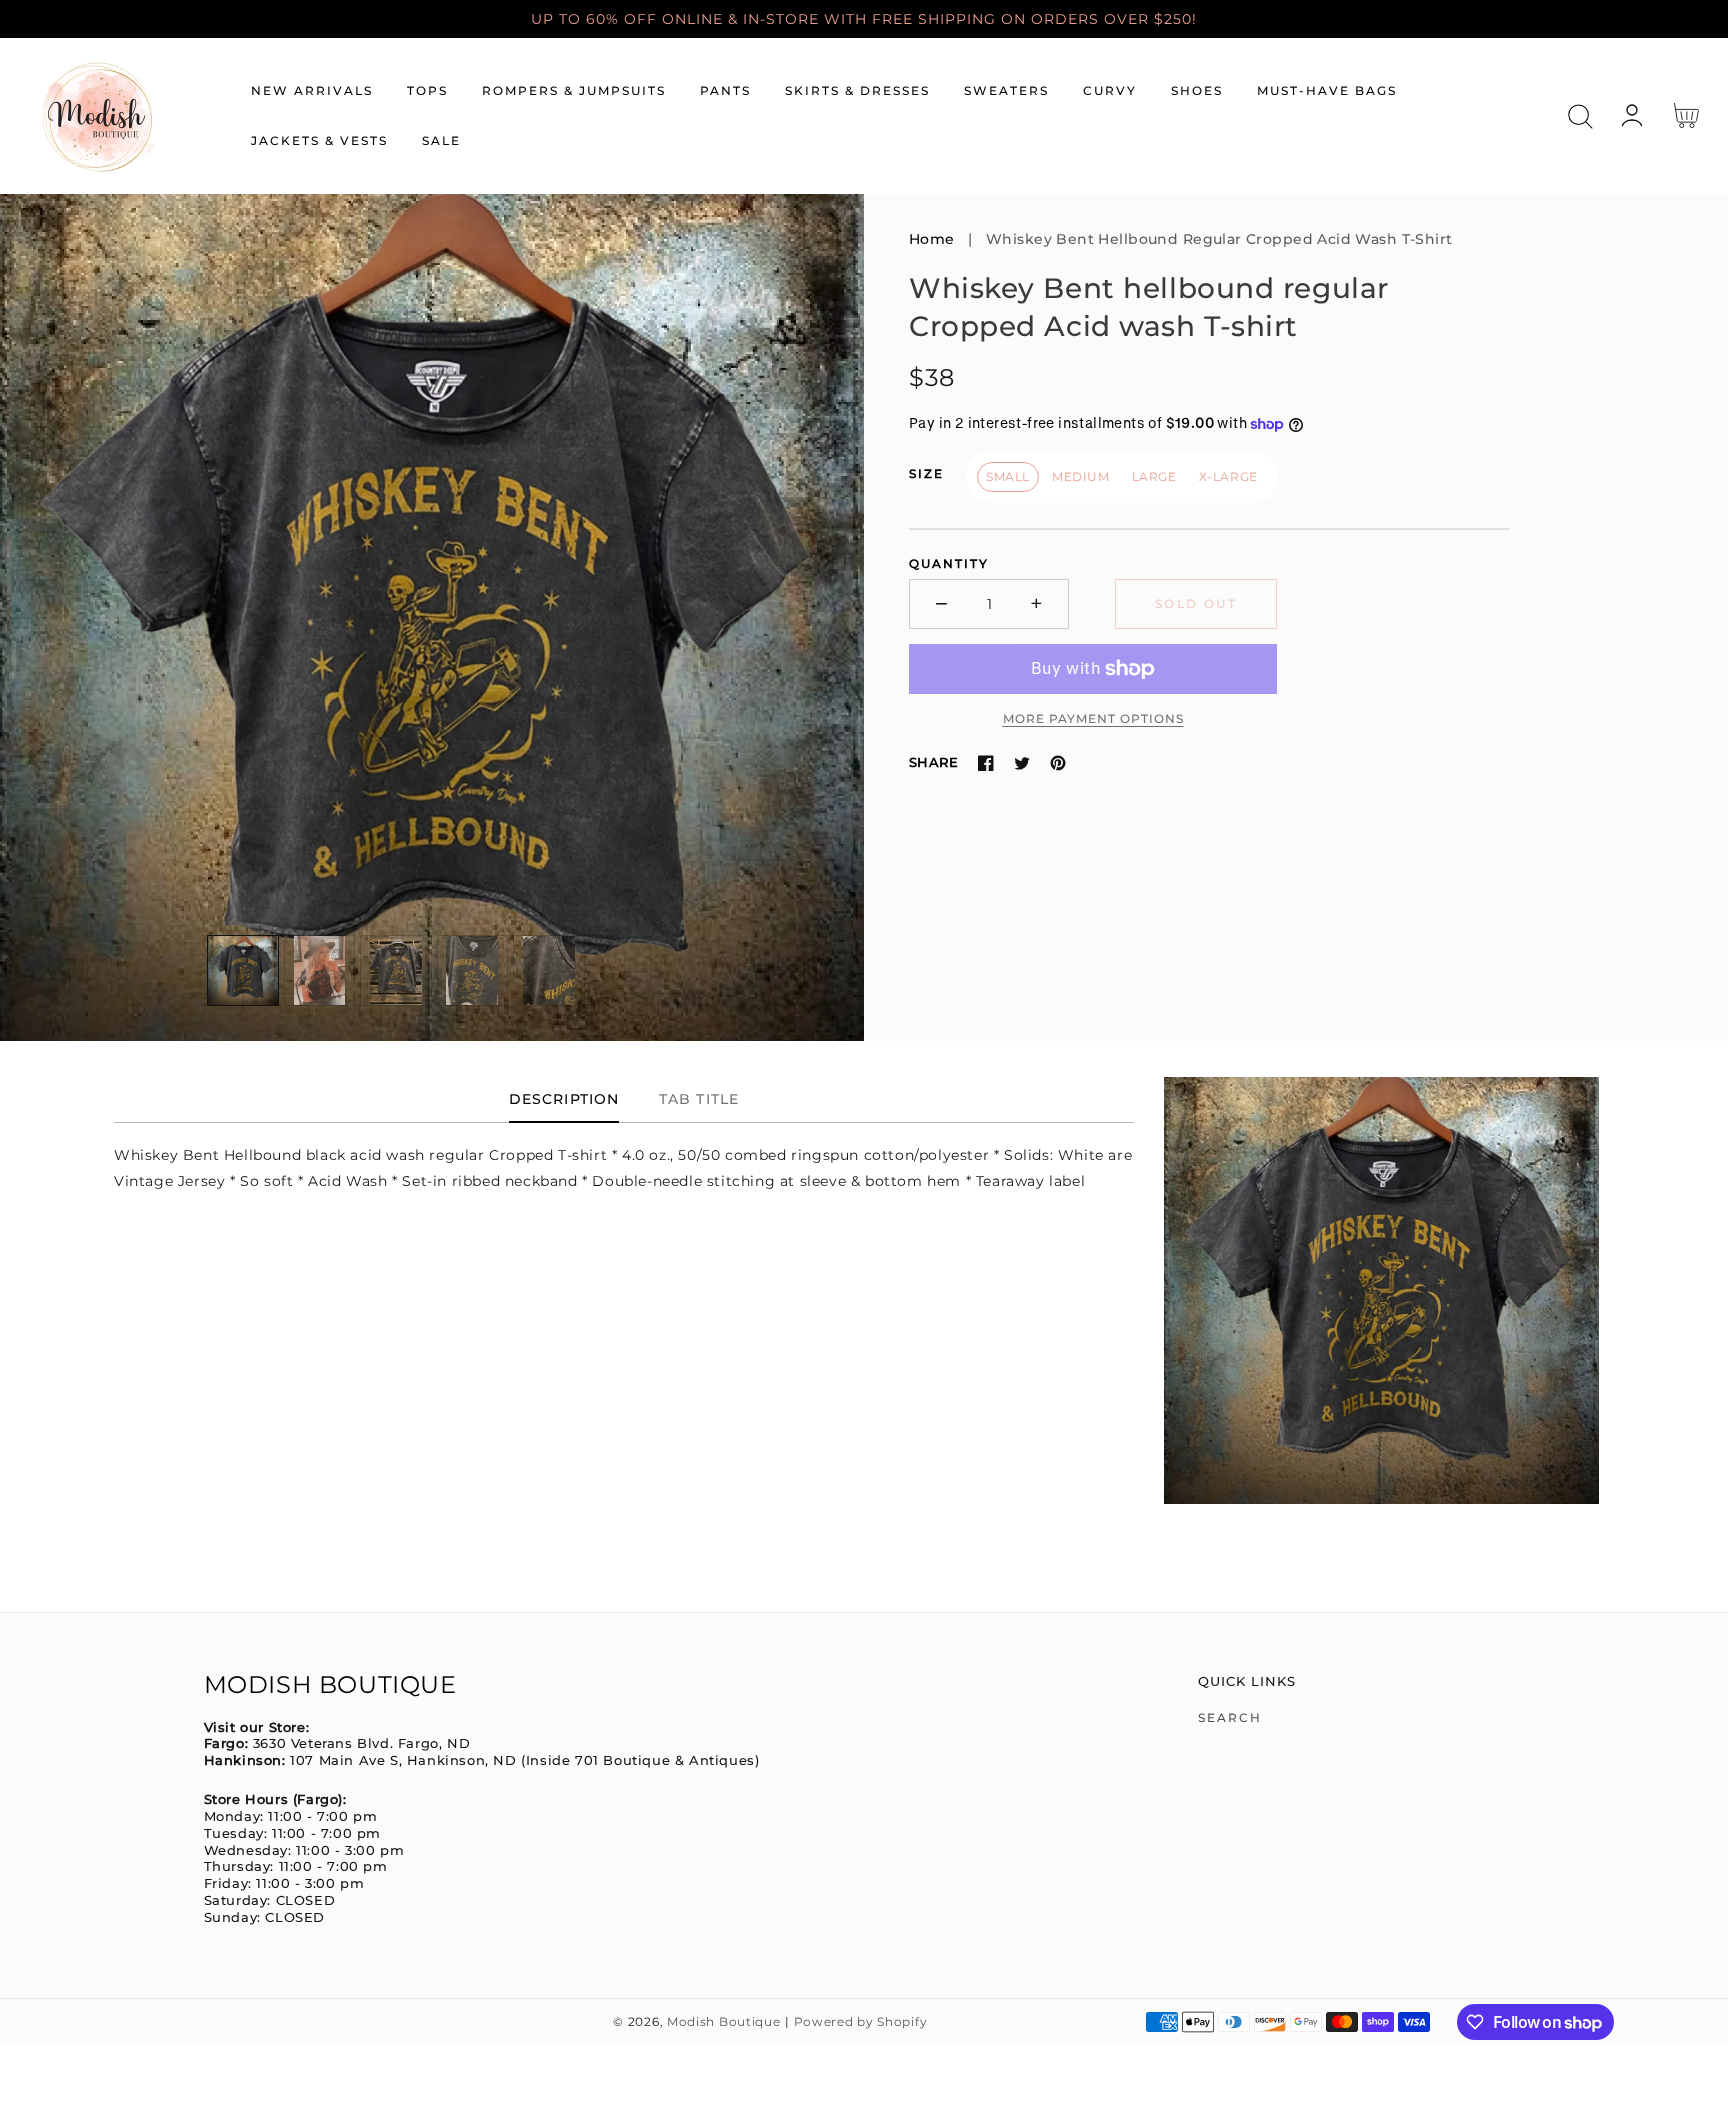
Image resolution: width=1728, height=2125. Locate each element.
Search (1230, 1717)
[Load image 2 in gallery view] (320, 971)
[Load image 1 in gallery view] (243, 971)
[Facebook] (986, 763)
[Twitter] (1022, 763)
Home (932, 239)
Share (933, 762)
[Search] (1580, 116)
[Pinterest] (1058, 763)
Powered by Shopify (861, 2022)
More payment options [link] (1093, 718)
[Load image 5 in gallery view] (549, 971)
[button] (1580, 116)
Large (1154, 476)
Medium (1081, 476)
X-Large (1228, 476)
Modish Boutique (724, 2022)
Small (1008, 476)
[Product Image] (432, 617)
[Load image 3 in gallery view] (396, 971)
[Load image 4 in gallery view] (473, 971)
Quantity (949, 563)
